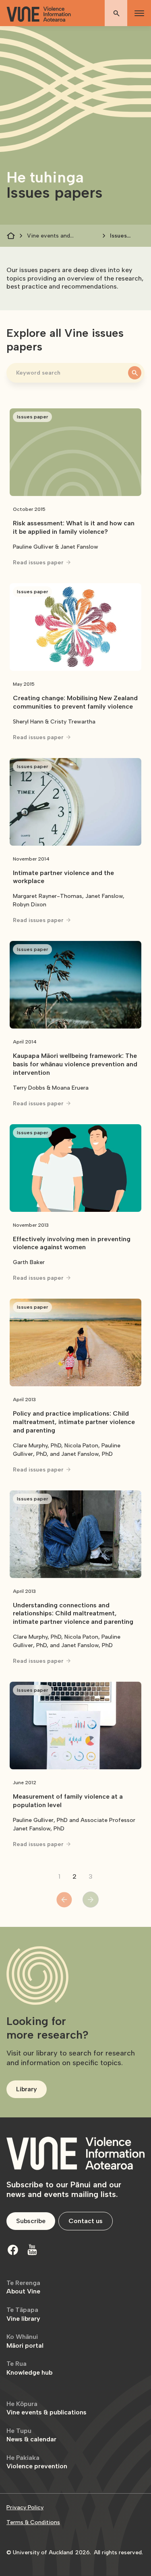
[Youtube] (32, 2250)
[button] (138, 13)
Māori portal (25, 2341)
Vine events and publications (49, 236)
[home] (39, 14)
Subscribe (31, 2221)
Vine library (23, 2314)
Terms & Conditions (33, 2522)
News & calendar (31, 2435)
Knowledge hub (29, 2368)
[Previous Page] (64, 1900)
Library (27, 2089)
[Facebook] (13, 2250)
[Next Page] (91, 1900)
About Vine (23, 2287)
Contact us (86, 2221)
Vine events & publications (47, 2408)
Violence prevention (37, 2462)
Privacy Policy (25, 2507)
